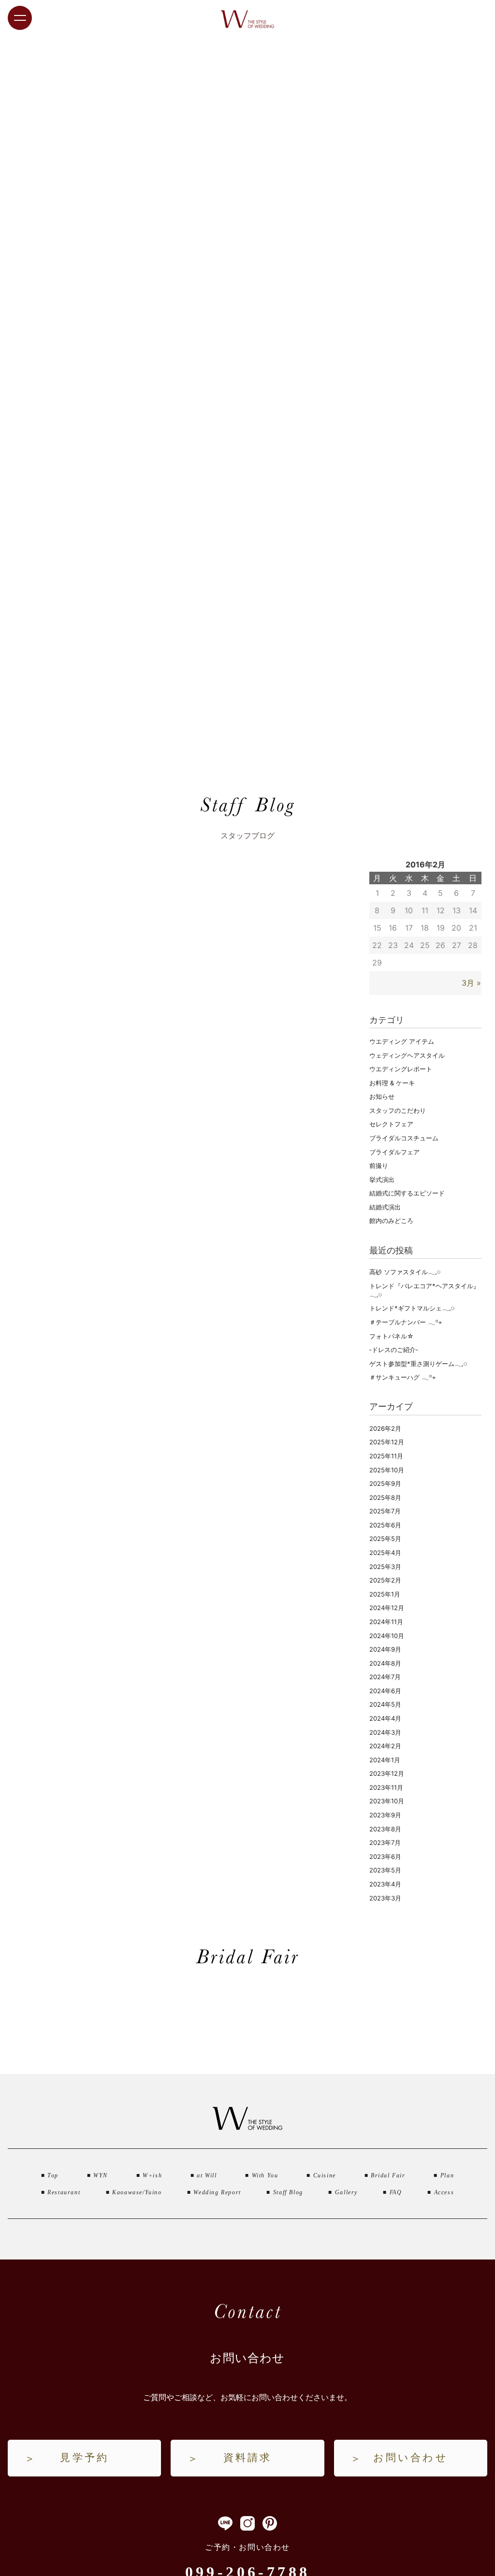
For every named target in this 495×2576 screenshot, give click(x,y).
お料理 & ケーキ (392, 1083)
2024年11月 (386, 1622)
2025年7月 (385, 1511)
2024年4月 (385, 1718)
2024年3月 (385, 1732)
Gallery (346, 2192)
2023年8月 (385, 1829)
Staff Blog (288, 2192)
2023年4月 (385, 1884)
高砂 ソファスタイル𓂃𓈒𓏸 (405, 1272)
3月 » (471, 983)
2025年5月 (385, 1539)
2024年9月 (385, 1649)
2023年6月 (385, 1856)
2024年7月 (385, 1677)
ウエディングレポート (401, 1069)
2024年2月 (385, 1746)
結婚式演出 (385, 1207)
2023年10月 (387, 1801)
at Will (207, 2175)
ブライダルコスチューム (404, 1138)
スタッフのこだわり (398, 1110)
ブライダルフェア (394, 1152)
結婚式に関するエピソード (407, 1193)
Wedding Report (217, 2192)
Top (53, 2175)
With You (265, 2175)
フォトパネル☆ (392, 1336)
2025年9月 (385, 1483)
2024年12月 (387, 1608)
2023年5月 (385, 1870)
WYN (101, 2175)
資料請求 (248, 2458)
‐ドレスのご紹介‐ (394, 1350)
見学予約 (84, 2458)
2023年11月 (386, 1787)
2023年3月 (385, 1898)
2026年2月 (385, 1428)
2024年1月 (385, 1760)
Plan (447, 2175)
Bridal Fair (388, 2175)
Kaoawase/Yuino (137, 2192)
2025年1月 (385, 1594)
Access (444, 2192)
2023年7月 (385, 1842)
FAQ (396, 2192)
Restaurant (64, 2192)
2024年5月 (385, 1704)
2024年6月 (385, 1691)
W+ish (152, 2175)
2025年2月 (385, 1580)
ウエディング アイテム (402, 1041)
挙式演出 (382, 1180)
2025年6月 (385, 1525)
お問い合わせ (411, 2458)
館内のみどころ (391, 1221)
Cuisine (325, 2175)
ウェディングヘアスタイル (407, 1055)
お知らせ (382, 1096)
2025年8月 (385, 1497)
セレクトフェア (391, 1124)
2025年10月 (387, 1470)
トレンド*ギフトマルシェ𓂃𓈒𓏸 (412, 1308)
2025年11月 (386, 1456)
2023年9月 (385, 1815)
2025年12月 (387, 1442)
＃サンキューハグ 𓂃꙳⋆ (402, 1377)
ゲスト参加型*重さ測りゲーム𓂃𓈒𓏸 (418, 1364)
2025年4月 (385, 1553)
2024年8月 (385, 1663)
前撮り (379, 1166)
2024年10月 (387, 1636)
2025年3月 (385, 1567)
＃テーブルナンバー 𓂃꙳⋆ (406, 1322)
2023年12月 (387, 1773)
